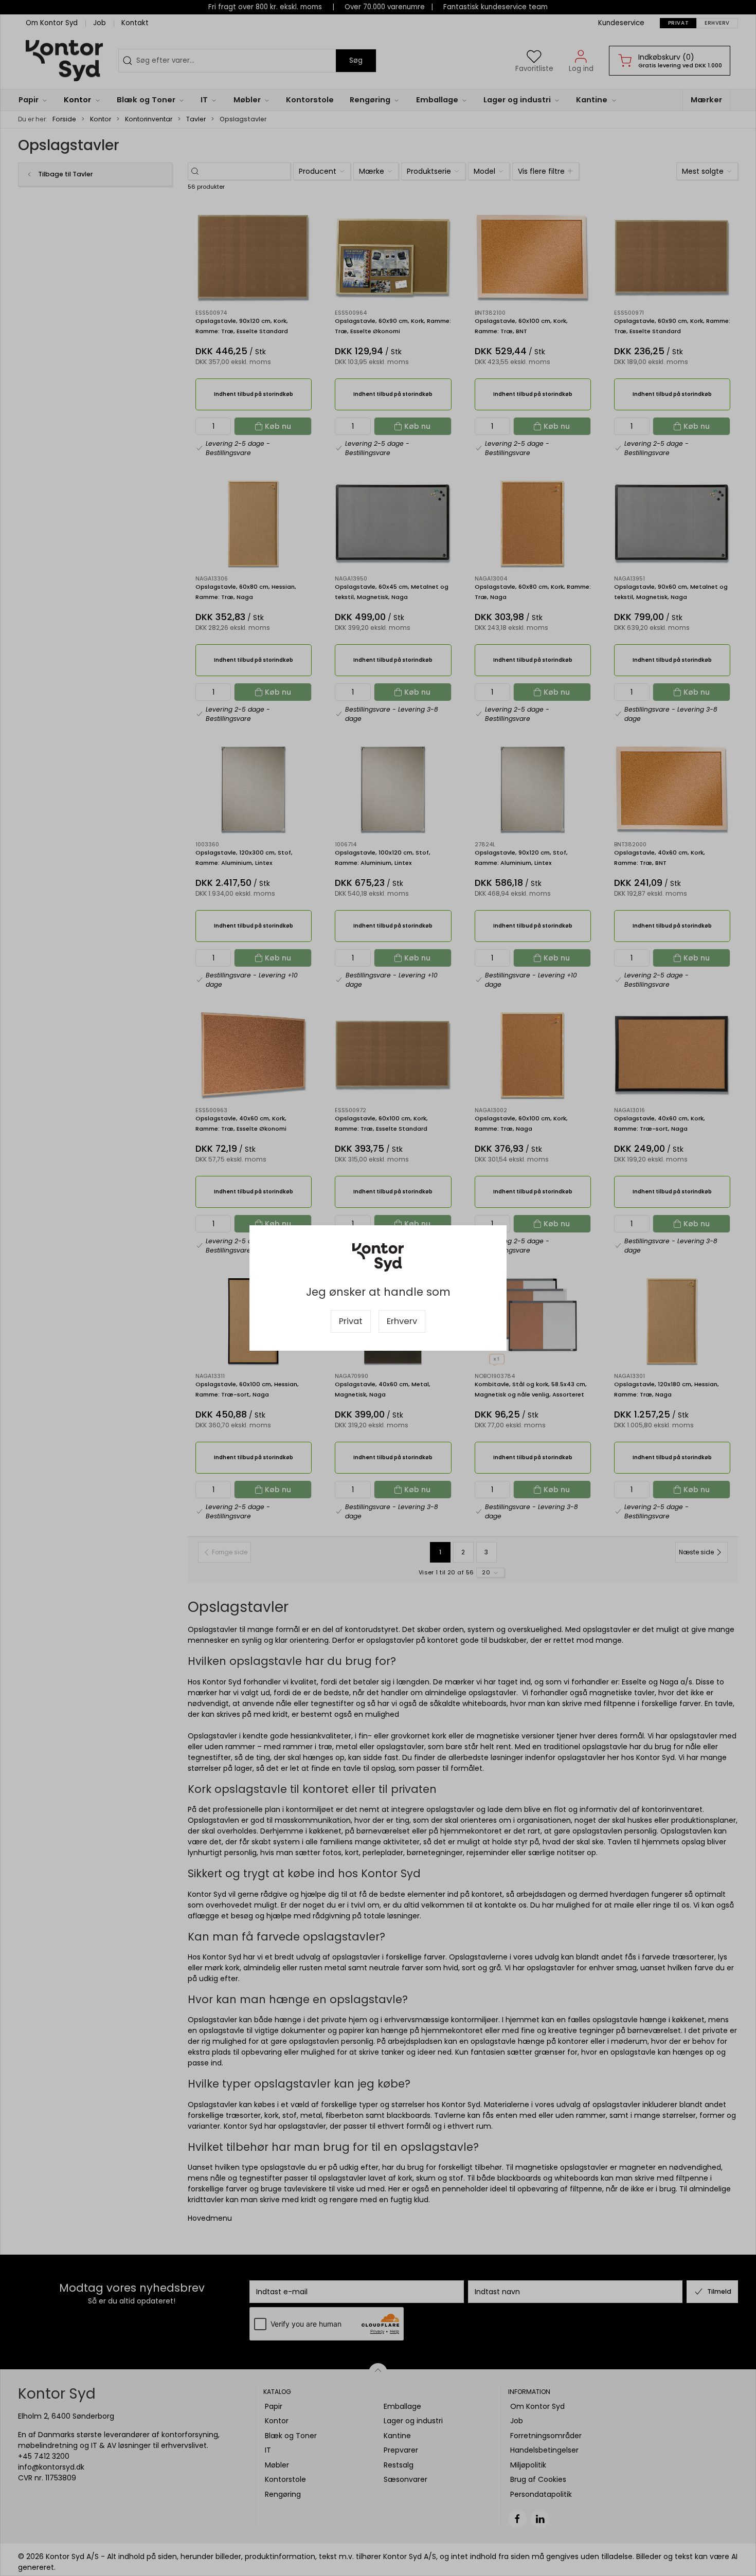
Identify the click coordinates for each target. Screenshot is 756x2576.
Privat (351, 1321)
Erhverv (402, 1321)
